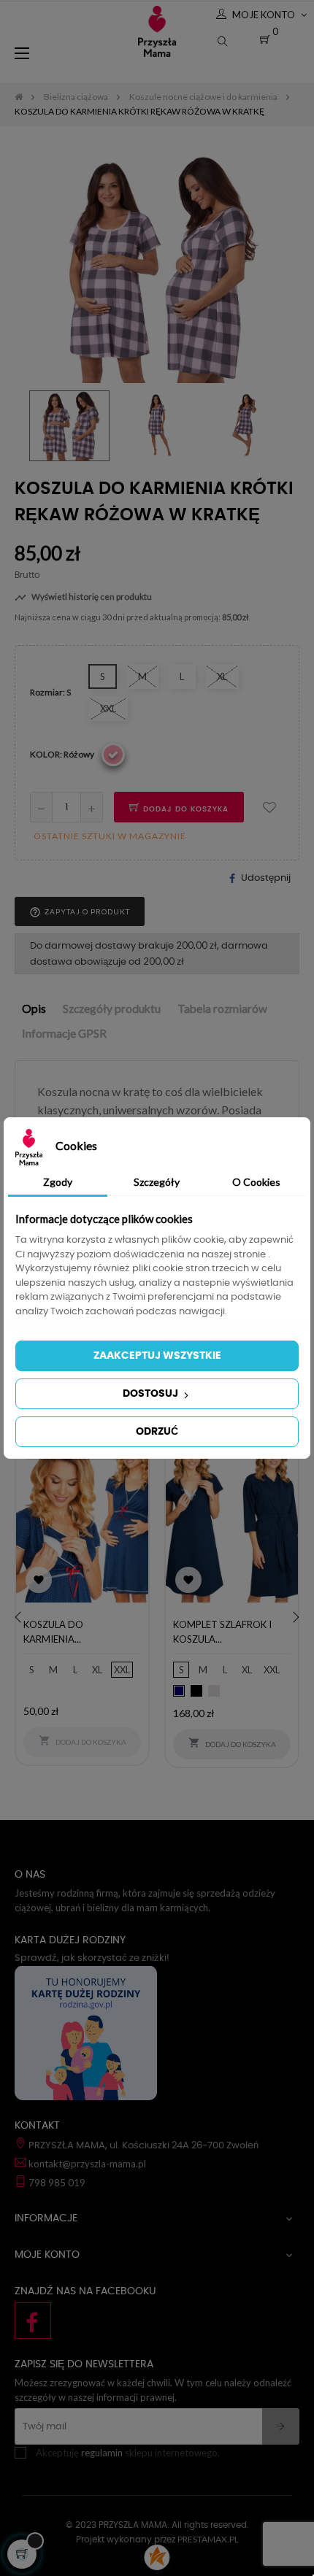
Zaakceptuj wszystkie (157, 1356)
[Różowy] (113, 755)
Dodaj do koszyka (184, 809)
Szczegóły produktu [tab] (112, 1009)
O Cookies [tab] (256, 1182)
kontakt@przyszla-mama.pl (87, 2164)
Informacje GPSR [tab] (64, 1033)
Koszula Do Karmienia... (53, 1632)
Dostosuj (152, 1394)
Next (288, 425)
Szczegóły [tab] (157, 1182)
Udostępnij (266, 878)
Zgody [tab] (58, 1182)
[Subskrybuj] (281, 2426)
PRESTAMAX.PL (208, 2539)
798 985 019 (57, 2183)
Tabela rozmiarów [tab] (222, 1009)
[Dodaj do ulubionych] (269, 807)
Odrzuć (157, 1432)
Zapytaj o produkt (80, 912)
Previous (26, 425)
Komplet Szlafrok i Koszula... (222, 1632)
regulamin (102, 2453)
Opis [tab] (34, 1009)
